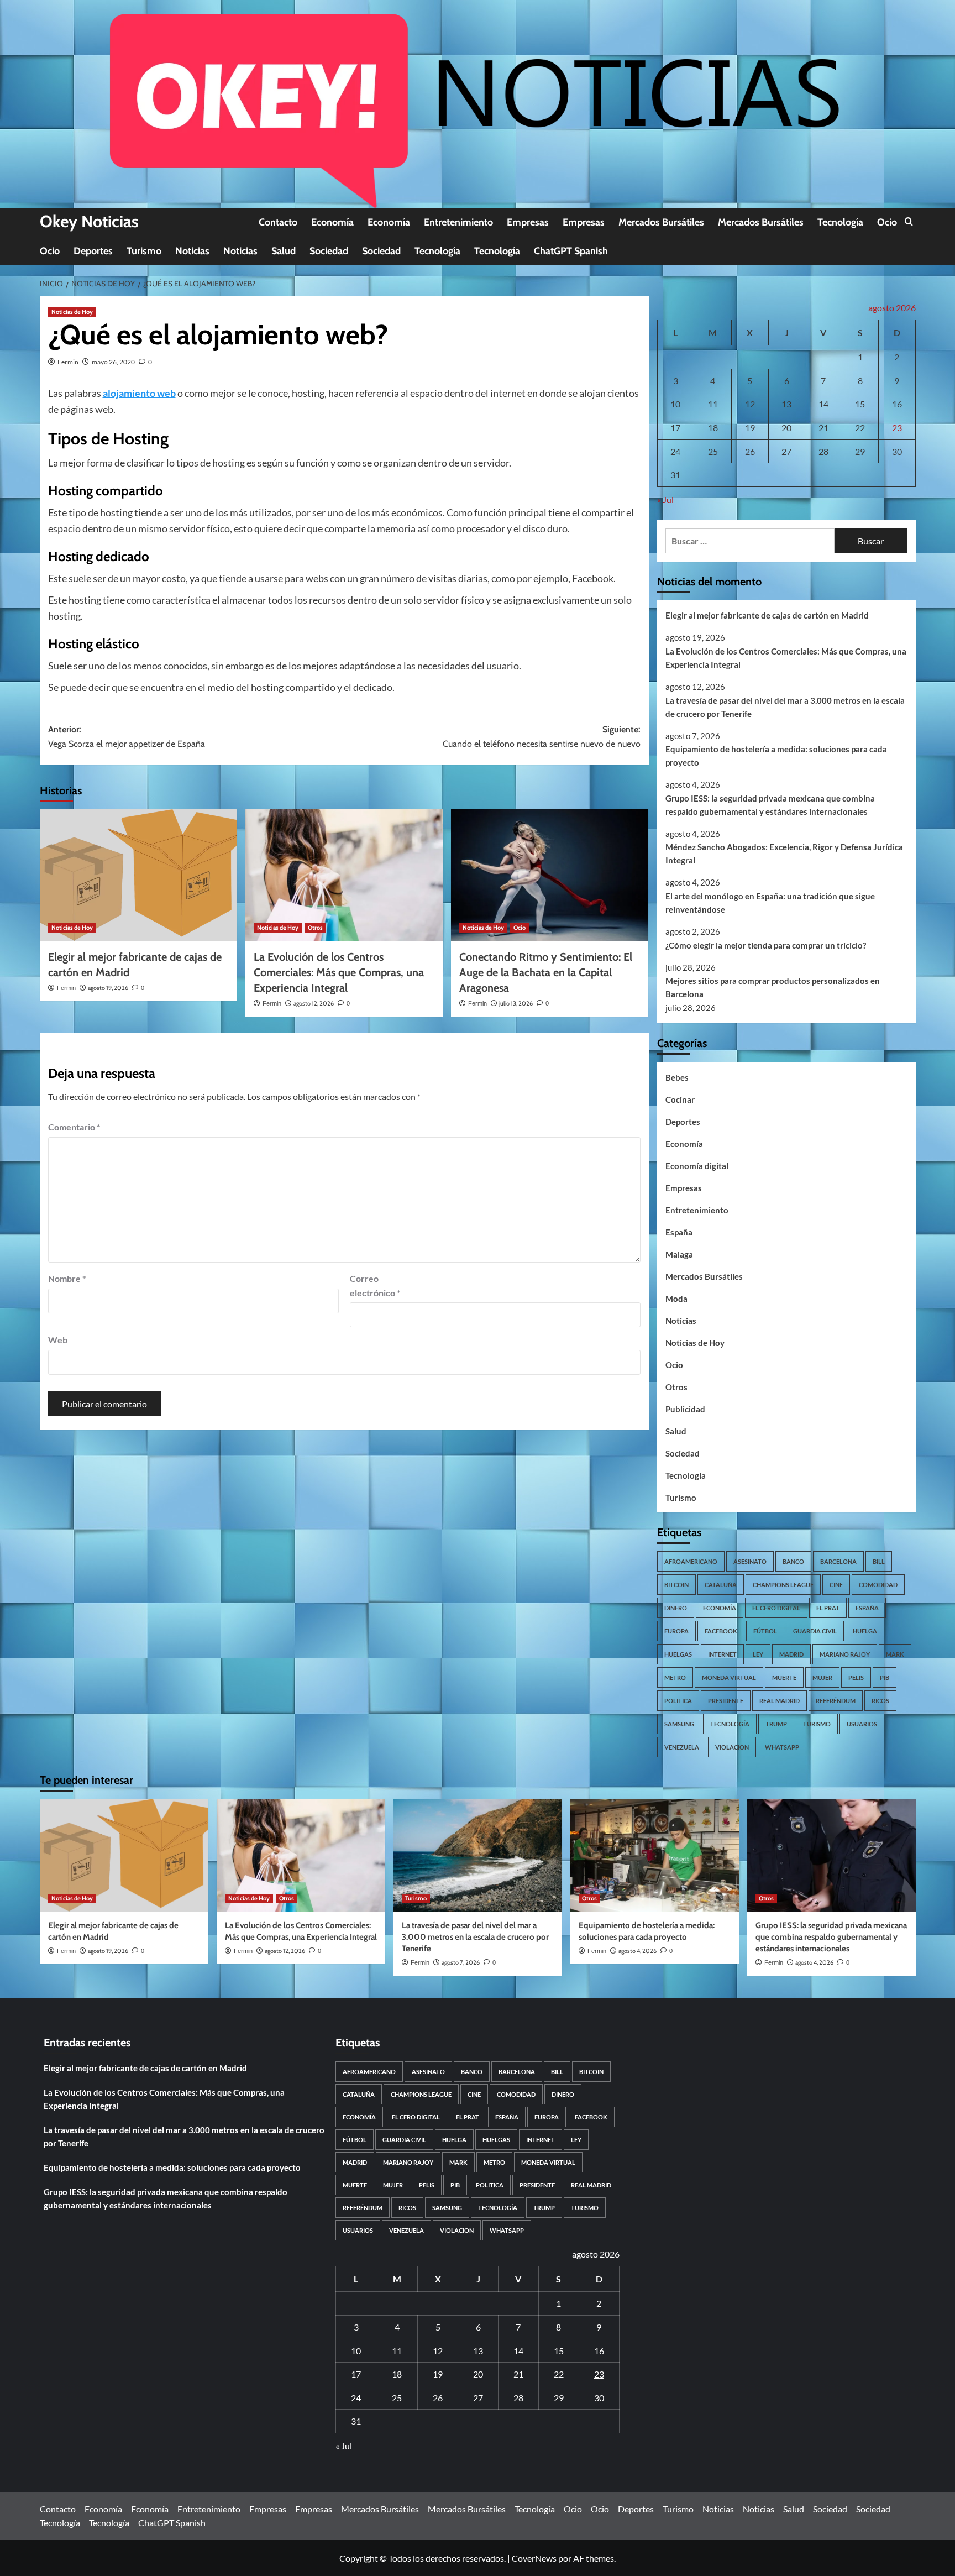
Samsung (679, 1724)
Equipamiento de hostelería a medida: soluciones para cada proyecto (776, 756)
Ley (758, 1654)
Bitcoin (676, 1585)
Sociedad (329, 251)
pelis (856, 1677)
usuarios (862, 1724)
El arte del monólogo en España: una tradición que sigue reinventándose (770, 903)
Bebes (677, 1077)
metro (675, 1677)
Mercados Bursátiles (661, 222)
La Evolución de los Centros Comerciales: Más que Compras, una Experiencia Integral (339, 972)
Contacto (278, 222)
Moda (676, 1299)
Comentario (74, 1127)
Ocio (887, 222)
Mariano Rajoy (845, 1654)
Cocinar (680, 1099)
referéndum (836, 1701)
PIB (885, 1677)
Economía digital (697, 1166)
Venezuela (682, 1747)
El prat (828, 1608)
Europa (676, 1631)
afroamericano (691, 1561)
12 (750, 404)
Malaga (679, 1254)
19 (750, 428)
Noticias (192, 251)
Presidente (726, 1701)
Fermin (68, 362)
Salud (284, 251)
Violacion (732, 1747)
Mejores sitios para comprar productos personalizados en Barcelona (773, 987)
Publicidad (685, 1409)
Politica (678, 1701)
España (679, 1232)
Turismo (144, 251)
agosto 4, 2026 (637, 1951)
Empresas (528, 222)
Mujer (822, 1677)
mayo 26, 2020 (113, 362)
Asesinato (750, 1561)
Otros (315, 928)
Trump (776, 1724)
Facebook (721, 1631)
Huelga (865, 1631)
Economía (332, 222)
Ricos (880, 1701)
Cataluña (721, 1585)
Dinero (676, 1608)
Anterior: (127, 737)
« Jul (665, 499)
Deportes (93, 251)
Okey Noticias (89, 221)
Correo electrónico (375, 1286)
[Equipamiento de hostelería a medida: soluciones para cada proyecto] (655, 1855)
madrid (791, 1654)
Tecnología (840, 222)
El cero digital (776, 1608)
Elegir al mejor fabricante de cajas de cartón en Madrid (767, 615)
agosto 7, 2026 (461, 1962)
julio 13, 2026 (516, 1003)
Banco (793, 1561)
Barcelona (838, 1561)
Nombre (67, 1278)
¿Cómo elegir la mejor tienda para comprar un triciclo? (766, 945)
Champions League (783, 1585)
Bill (879, 1561)
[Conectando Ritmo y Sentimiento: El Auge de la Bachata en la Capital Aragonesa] (550, 875)
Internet (722, 1654)
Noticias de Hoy (72, 312)
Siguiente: (542, 737)
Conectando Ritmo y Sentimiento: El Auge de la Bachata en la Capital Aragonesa (546, 972)
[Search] (909, 222)
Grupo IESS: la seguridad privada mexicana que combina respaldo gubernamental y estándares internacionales (770, 805)
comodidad (878, 1585)
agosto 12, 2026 (314, 1003)
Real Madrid (780, 1701)
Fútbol (765, 1631)
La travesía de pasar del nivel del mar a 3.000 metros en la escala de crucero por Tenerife (785, 707)
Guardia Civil (815, 1631)
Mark (895, 1654)
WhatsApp (782, 1747)
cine (836, 1585)
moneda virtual (729, 1677)
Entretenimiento (458, 222)
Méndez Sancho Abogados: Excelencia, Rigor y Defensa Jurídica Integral (784, 854)
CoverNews (534, 2558)
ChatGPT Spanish (571, 251)
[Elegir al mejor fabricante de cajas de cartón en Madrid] (138, 875)
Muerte (784, 1677)
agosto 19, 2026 (108, 988)
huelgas (678, 1654)
